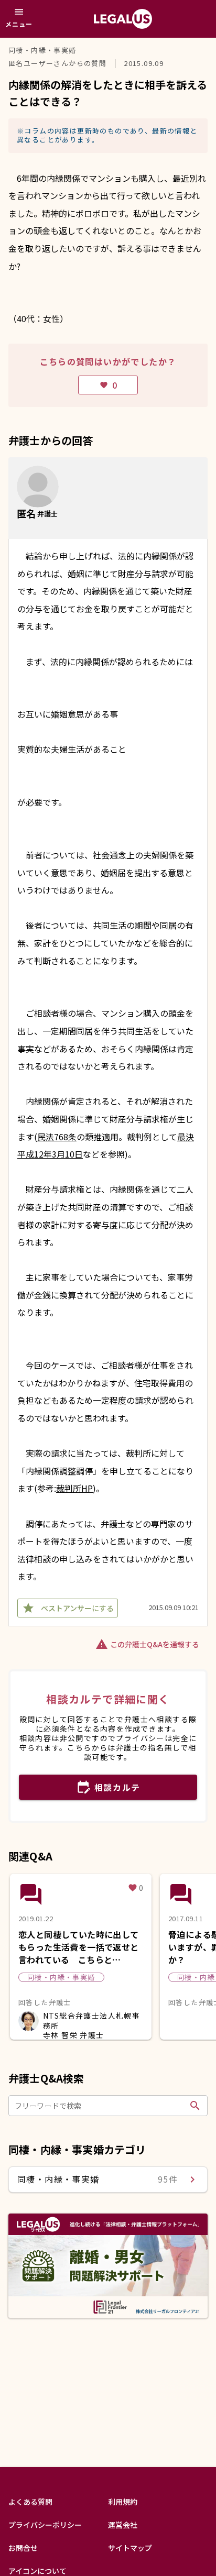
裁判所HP (74, 1488)
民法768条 (57, 1137)
